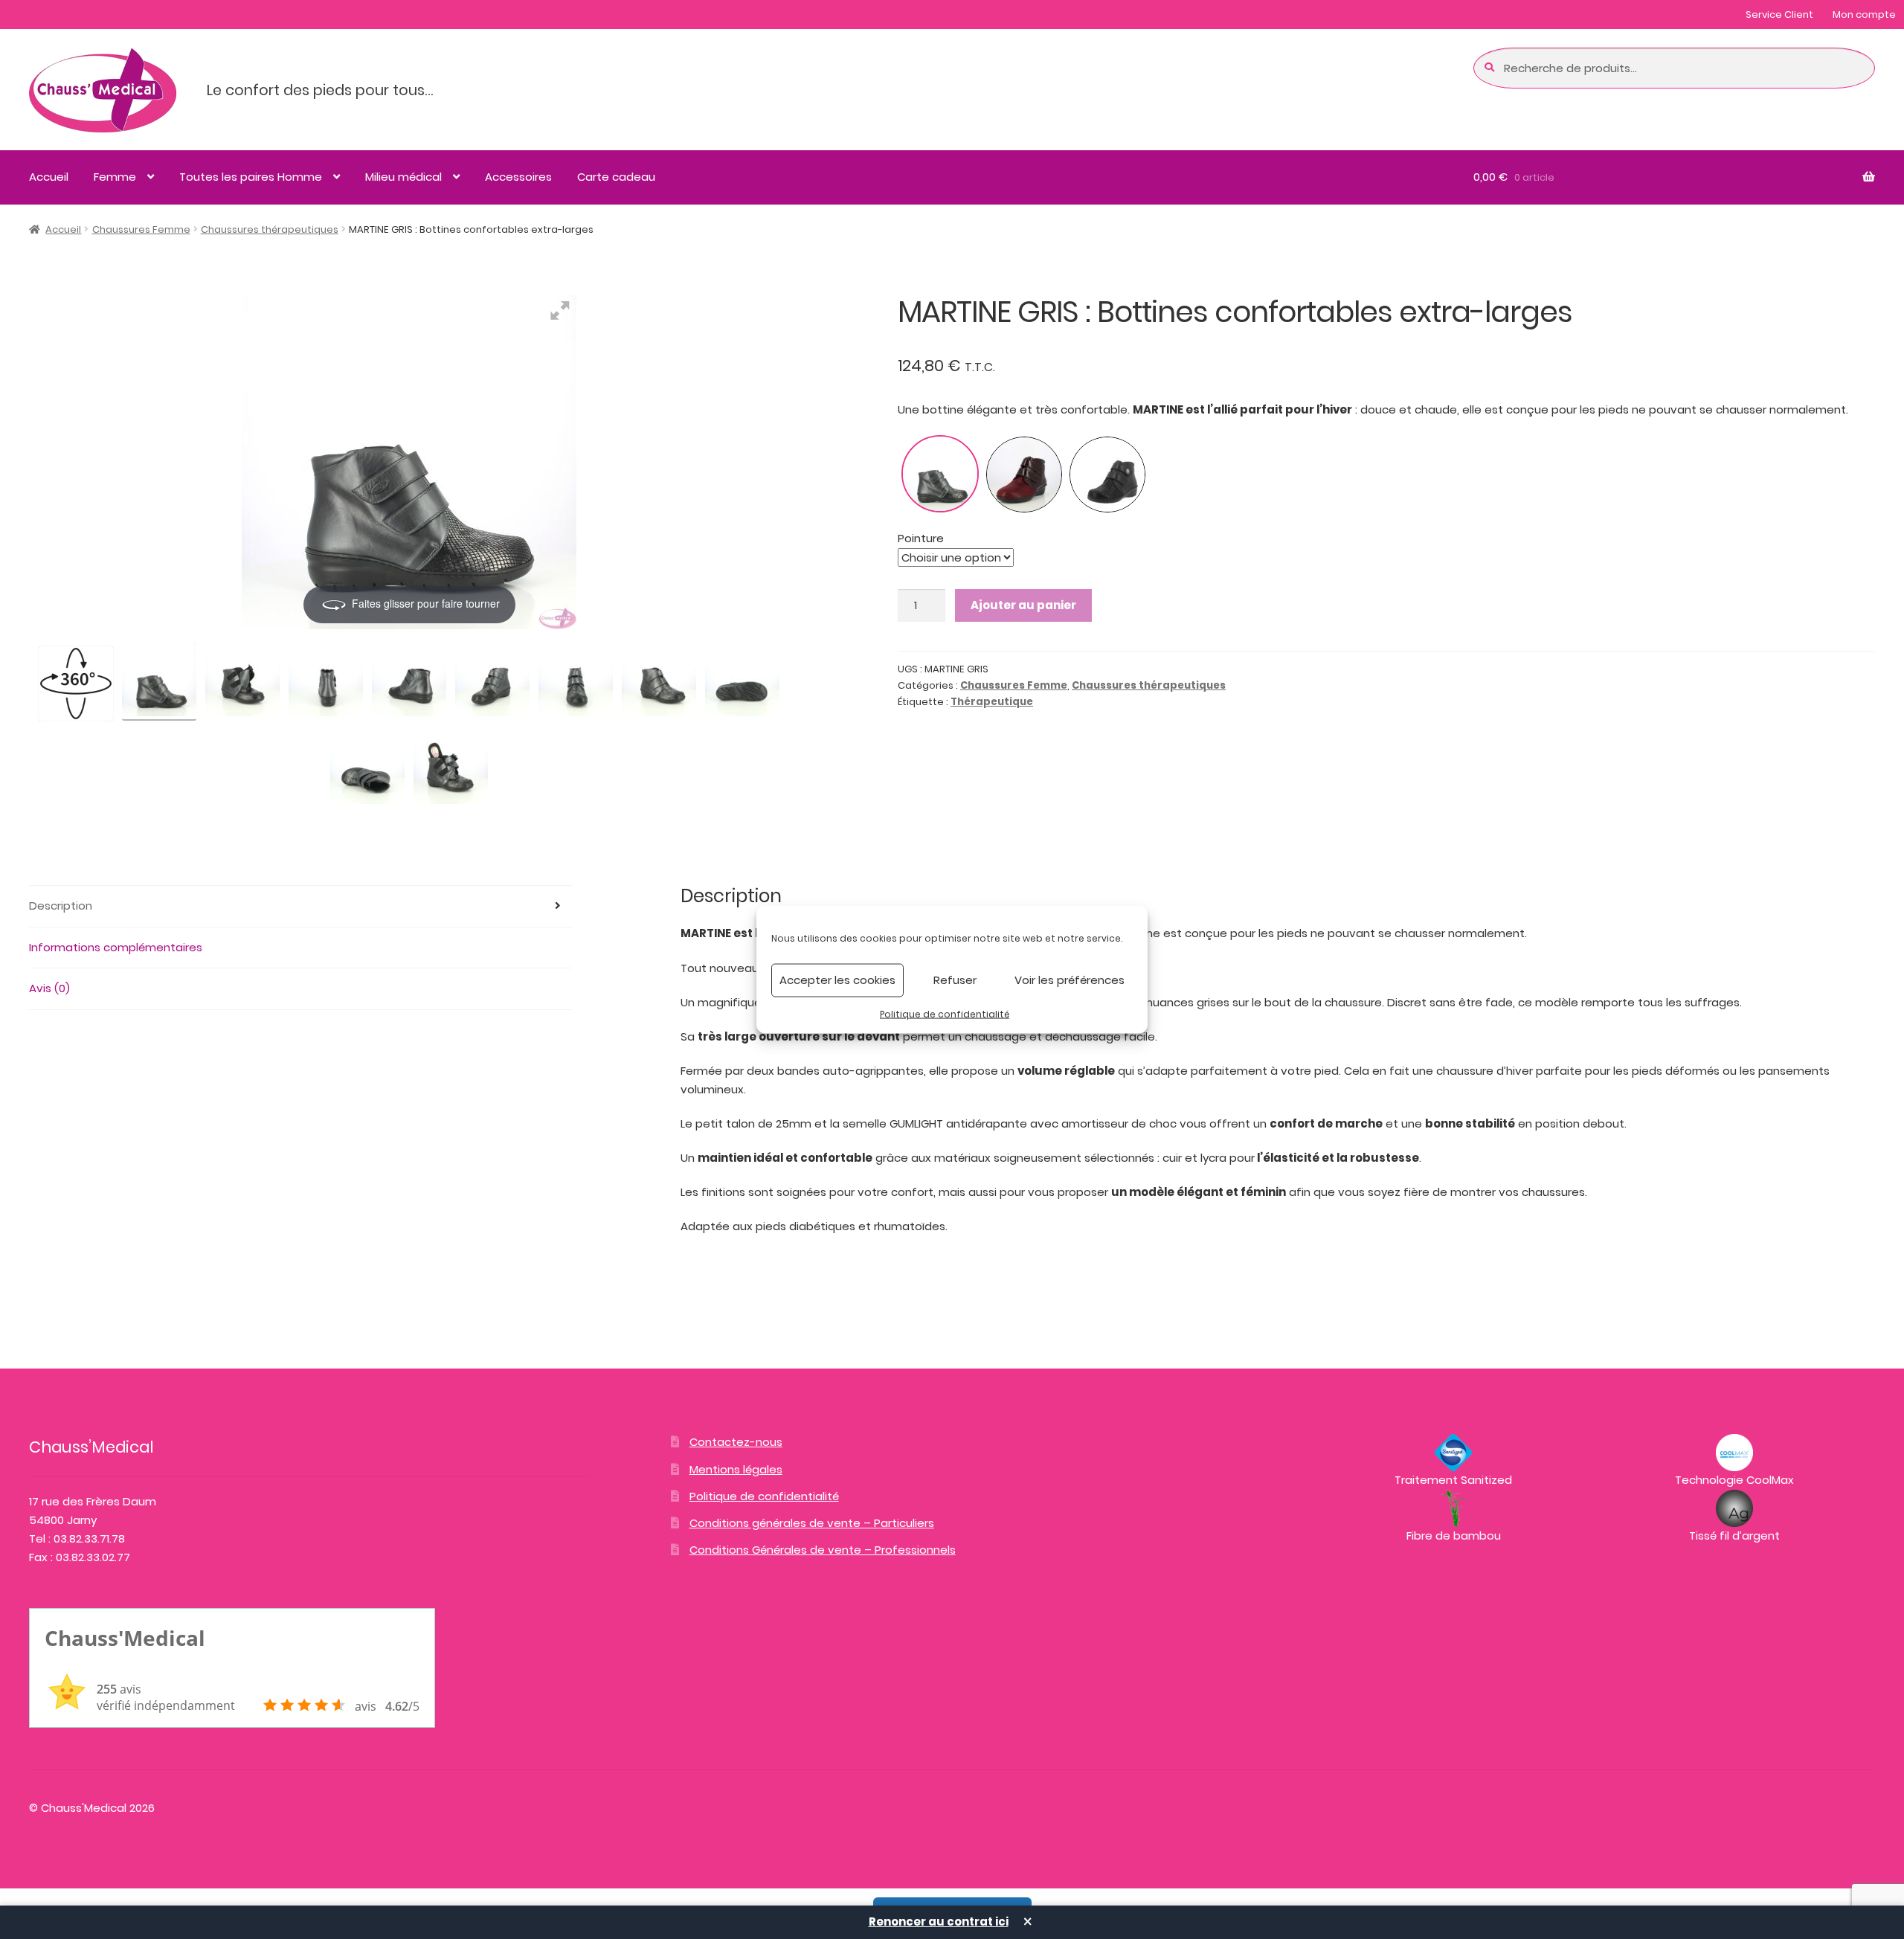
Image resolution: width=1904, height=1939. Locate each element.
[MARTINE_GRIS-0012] (451, 769)
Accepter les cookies (837, 980)
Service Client (1779, 15)
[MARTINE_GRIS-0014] (742, 681)
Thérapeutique (992, 702)
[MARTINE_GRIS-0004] (492, 681)
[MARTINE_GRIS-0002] (659, 681)
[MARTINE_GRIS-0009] (242, 681)
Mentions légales (736, 1469)
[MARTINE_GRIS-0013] (367, 769)
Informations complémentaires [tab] (116, 947)
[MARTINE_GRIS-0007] (326, 681)
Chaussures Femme (141, 229)
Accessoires (518, 177)
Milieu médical (403, 177)
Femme (115, 177)
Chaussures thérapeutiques (270, 229)
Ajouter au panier (1023, 605)
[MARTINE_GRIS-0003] (576, 681)
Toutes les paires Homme (251, 177)
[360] (76, 684)
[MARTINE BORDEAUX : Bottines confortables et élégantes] (1024, 475)
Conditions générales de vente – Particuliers (812, 1523)
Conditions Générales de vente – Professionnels (823, 1550)
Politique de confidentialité (945, 1013)
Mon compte (1864, 15)
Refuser (955, 980)
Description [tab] (61, 906)
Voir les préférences (1070, 980)
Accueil (49, 177)
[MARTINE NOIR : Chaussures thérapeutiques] (1107, 475)
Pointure (921, 538)
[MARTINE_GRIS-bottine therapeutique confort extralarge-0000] (159, 681)
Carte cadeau (616, 177)
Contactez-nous (736, 1442)
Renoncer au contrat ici (939, 1922)
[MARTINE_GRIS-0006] (409, 681)
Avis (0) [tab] (49, 988)
